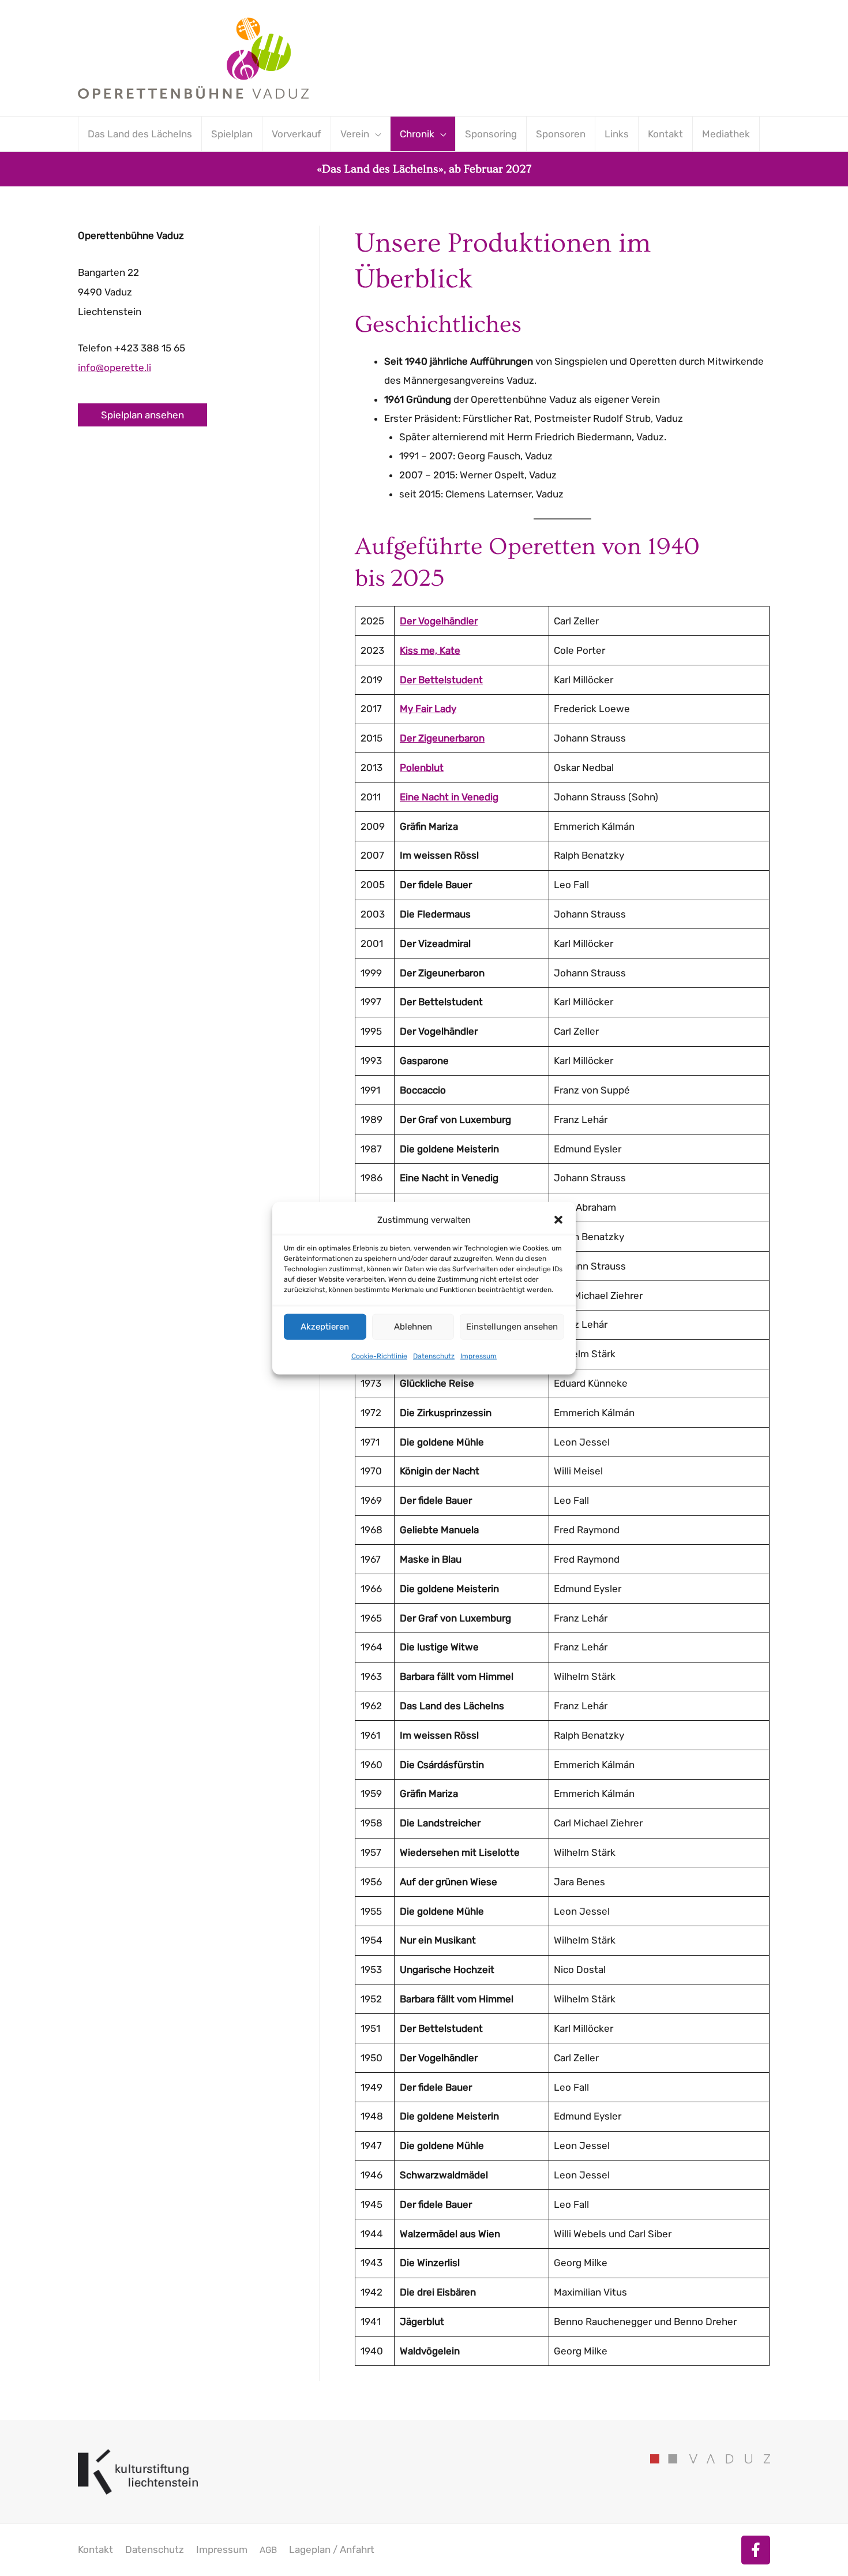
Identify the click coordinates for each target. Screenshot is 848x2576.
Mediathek (726, 134)
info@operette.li (115, 368)
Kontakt (665, 134)
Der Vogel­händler (439, 621)
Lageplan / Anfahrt (332, 2549)
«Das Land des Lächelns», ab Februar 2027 (424, 169)
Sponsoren (561, 134)
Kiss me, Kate (430, 650)
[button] (558, 1220)
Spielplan (232, 134)
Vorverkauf (297, 134)
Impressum (479, 1356)
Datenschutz (434, 1356)
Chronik (417, 134)
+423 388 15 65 (150, 348)
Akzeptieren (325, 1327)
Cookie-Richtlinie (379, 1356)
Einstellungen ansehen (512, 1327)
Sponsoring (491, 134)
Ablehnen (413, 1327)
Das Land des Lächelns (140, 134)
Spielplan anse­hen (142, 415)
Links (617, 134)
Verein (355, 134)
